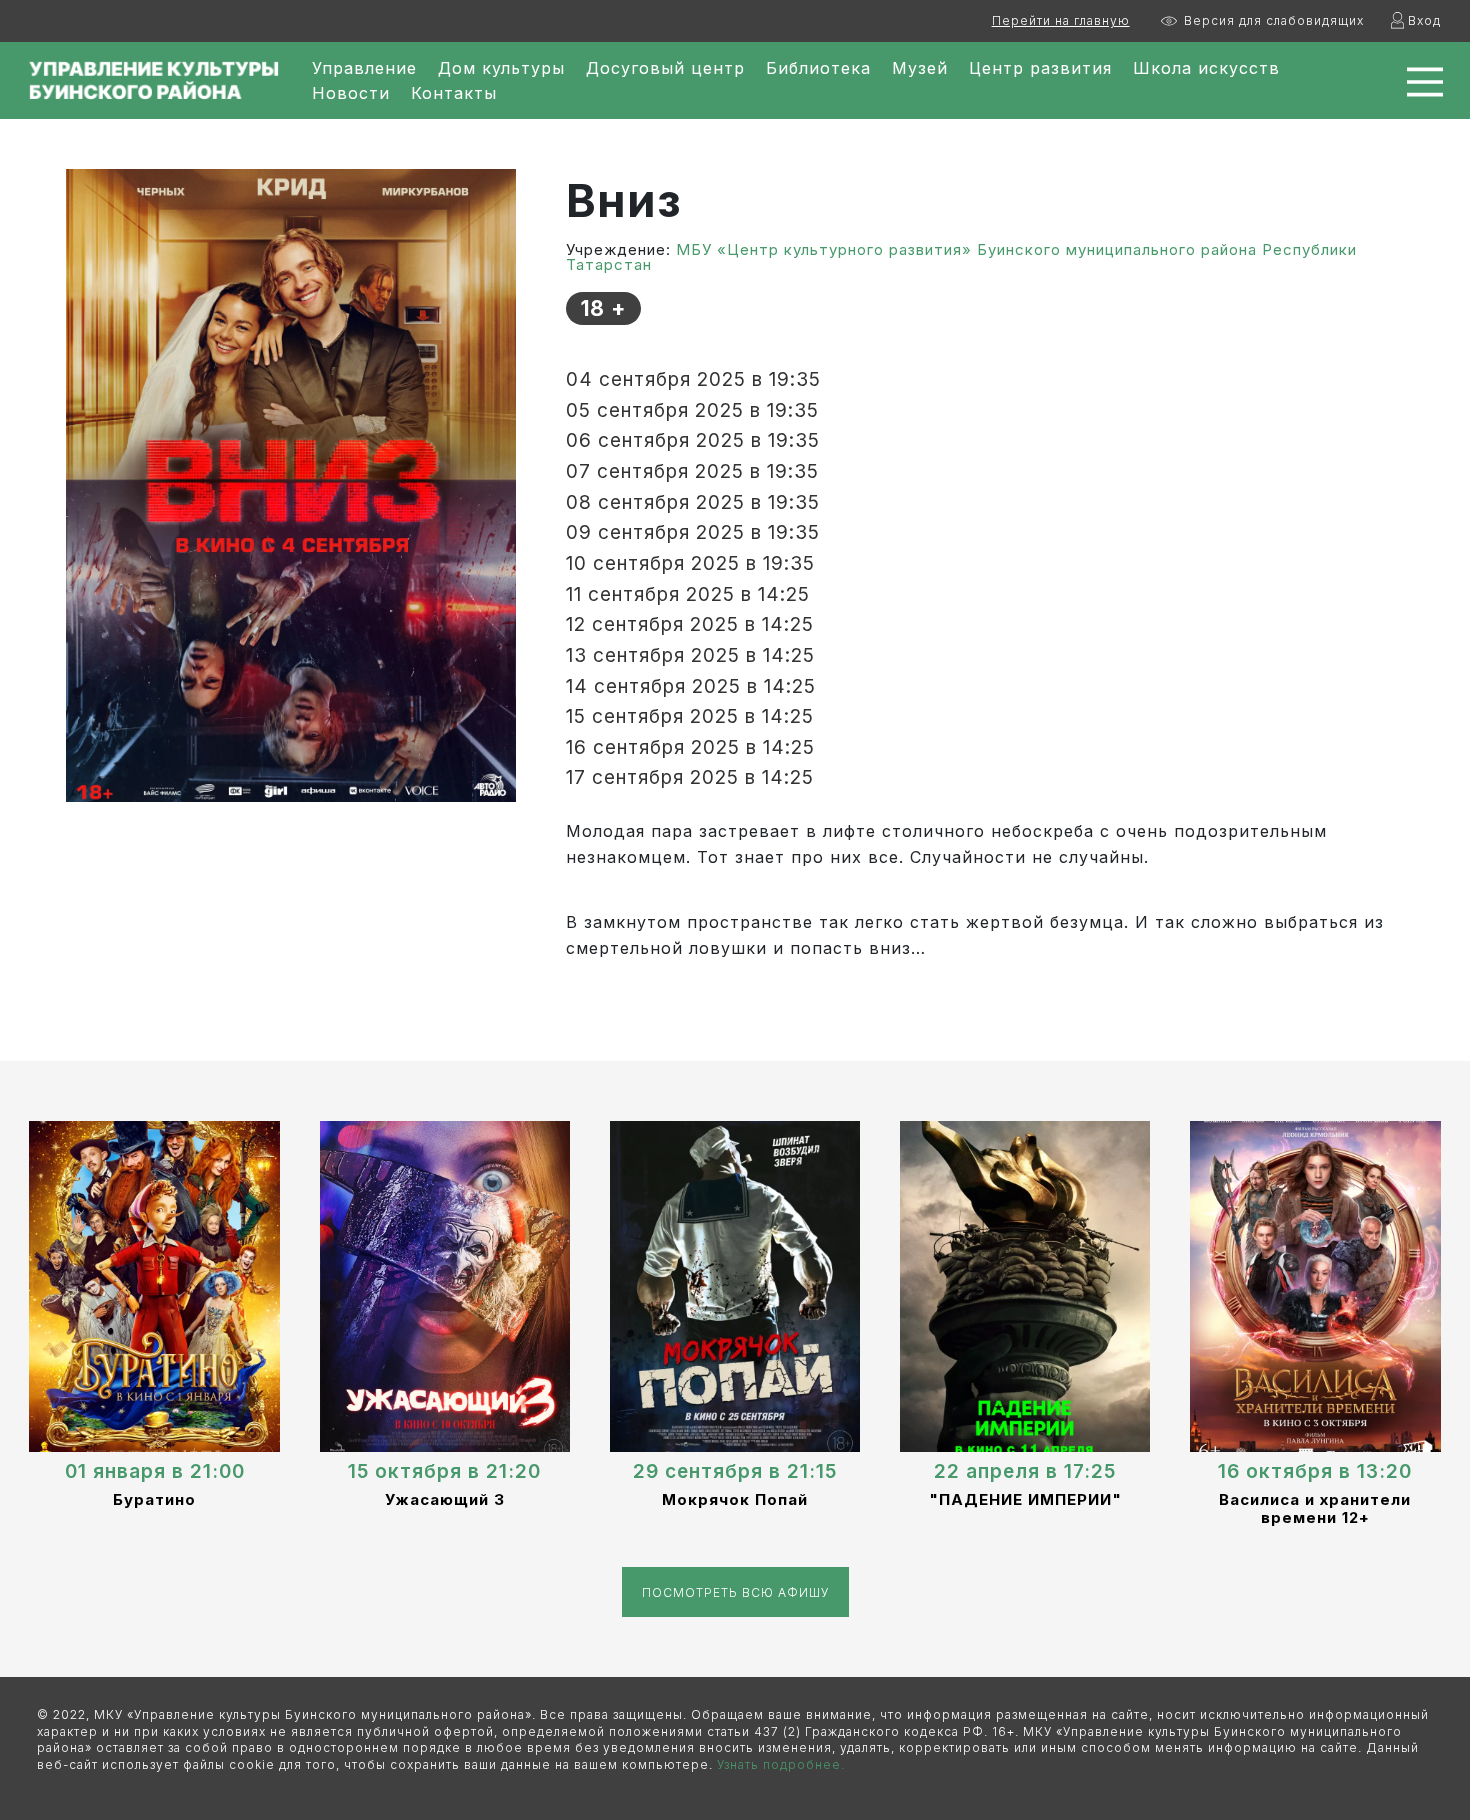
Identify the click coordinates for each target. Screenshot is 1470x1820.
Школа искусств (1206, 68)
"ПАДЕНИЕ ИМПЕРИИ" (1025, 1499)
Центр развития (1040, 68)
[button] (291, 484)
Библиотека (818, 68)
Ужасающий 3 (445, 1499)
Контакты (454, 93)
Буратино (154, 1499)
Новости (351, 93)
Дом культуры (501, 68)
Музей (920, 68)
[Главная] (154, 81)
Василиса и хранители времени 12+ (1315, 1508)
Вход (1424, 20)
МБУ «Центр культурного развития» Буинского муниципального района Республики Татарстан (961, 257)
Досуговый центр (665, 68)
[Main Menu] (1411, 82)
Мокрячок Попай (735, 1499)
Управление (364, 68)
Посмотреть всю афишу (735, 1592)
